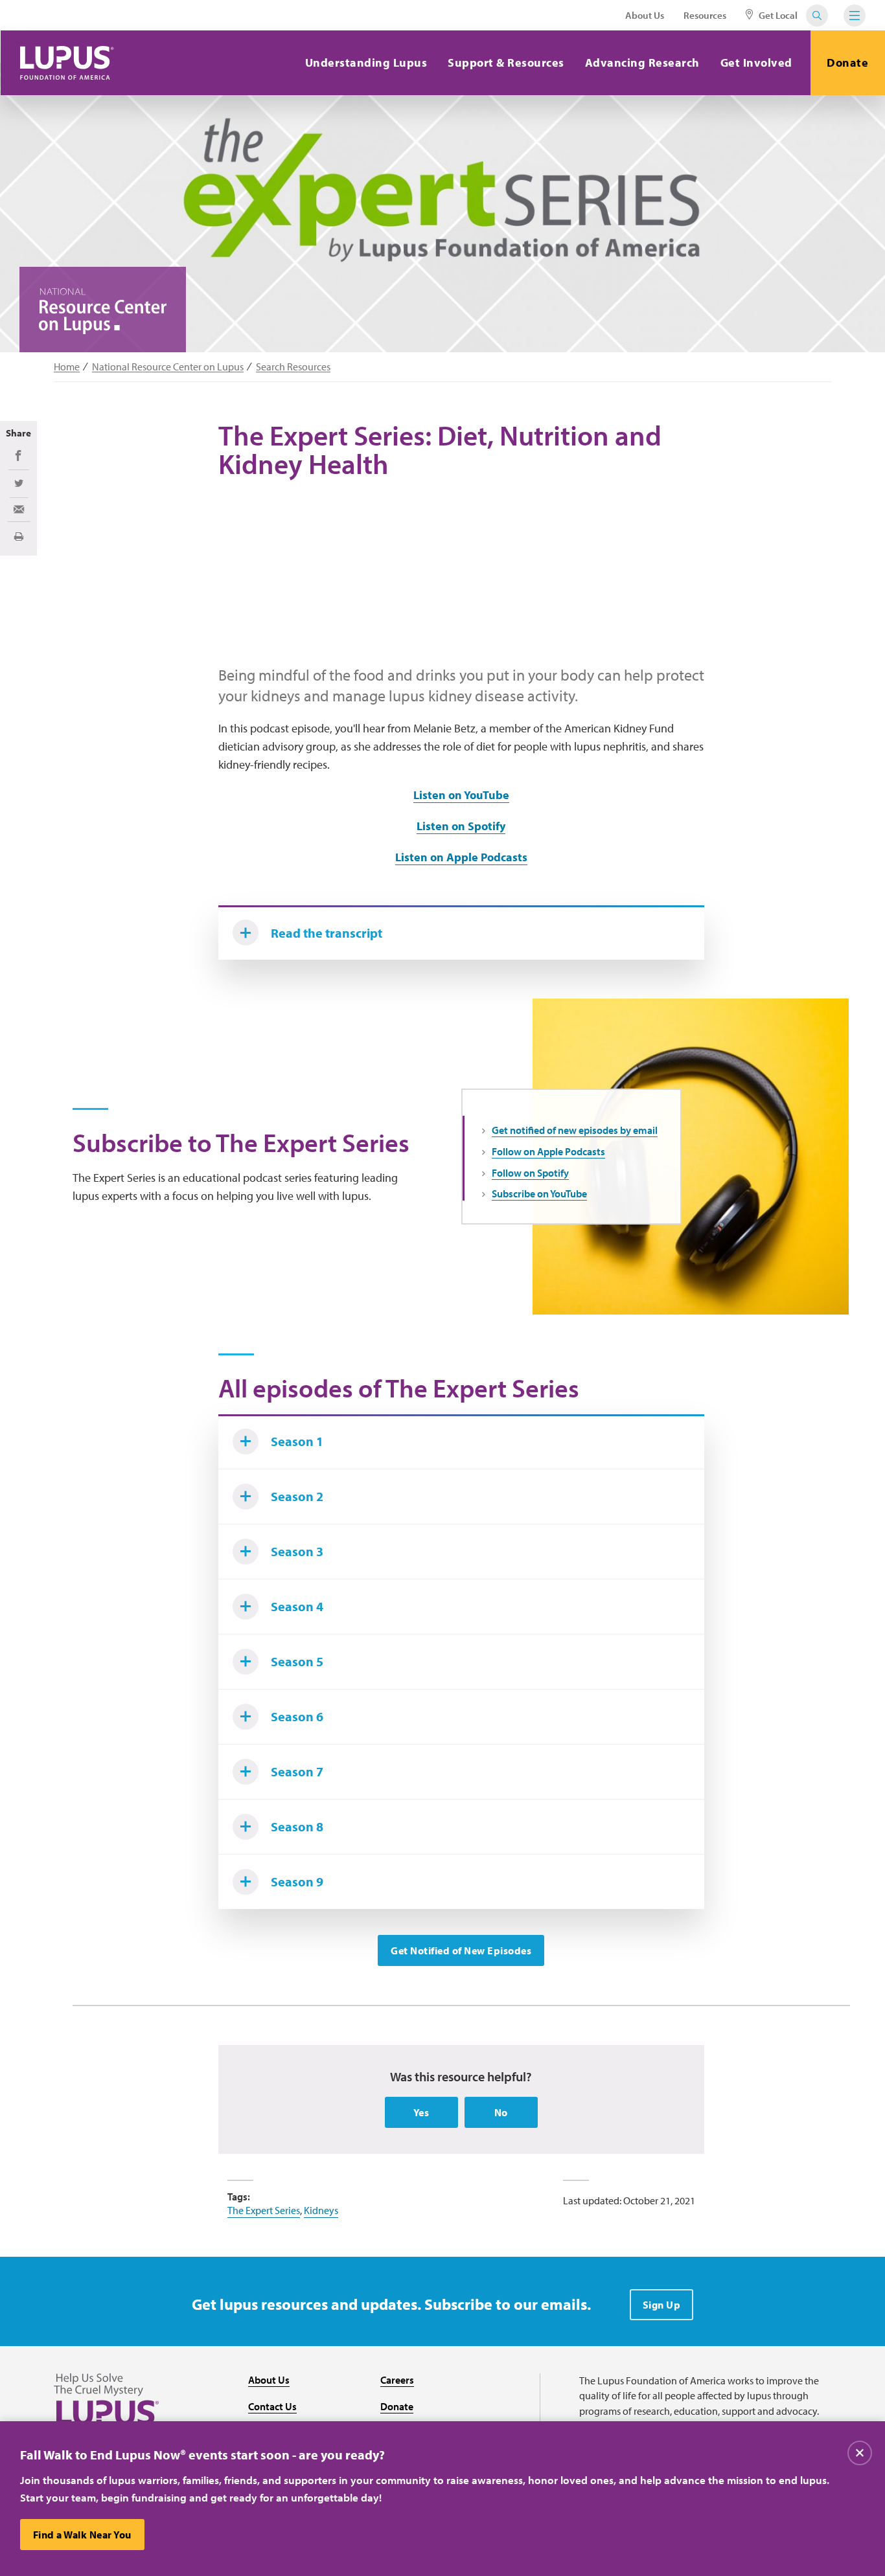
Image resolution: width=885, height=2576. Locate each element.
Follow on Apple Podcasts (548, 1151)
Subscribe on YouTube (539, 1193)
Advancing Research (642, 62)
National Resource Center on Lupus (168, 367)
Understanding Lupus (366, 62)
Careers (397, 2380)
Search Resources (293, 367)
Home (67, 367)
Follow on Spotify (530, 1173)
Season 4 (297, 1606)
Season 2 (297, 1496)
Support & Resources (506, 62)
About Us (645, 15)
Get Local (777, 15)
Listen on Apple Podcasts (461, 857)
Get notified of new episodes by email (575, 1130)
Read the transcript (327, 933)
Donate (847, 62)
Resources (705, 15)
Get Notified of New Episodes (461, 1950)
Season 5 (297, 1661)
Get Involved (756, 62)
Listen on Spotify (461, 826)
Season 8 (297, 1826)
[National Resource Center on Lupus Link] (103, 311)
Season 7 (297, 1771)
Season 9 (297, 1881)
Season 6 (297, 1716)
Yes (421, 2112)
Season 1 (297, 1441)
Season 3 (297, 1551)
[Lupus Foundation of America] (67, 63)
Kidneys (321, 2210)
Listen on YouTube (461, 795)
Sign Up (662, 2305)
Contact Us (272, 2406)
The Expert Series (264, 2210)
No (501, 2112)
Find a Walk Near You (82, 2535)
